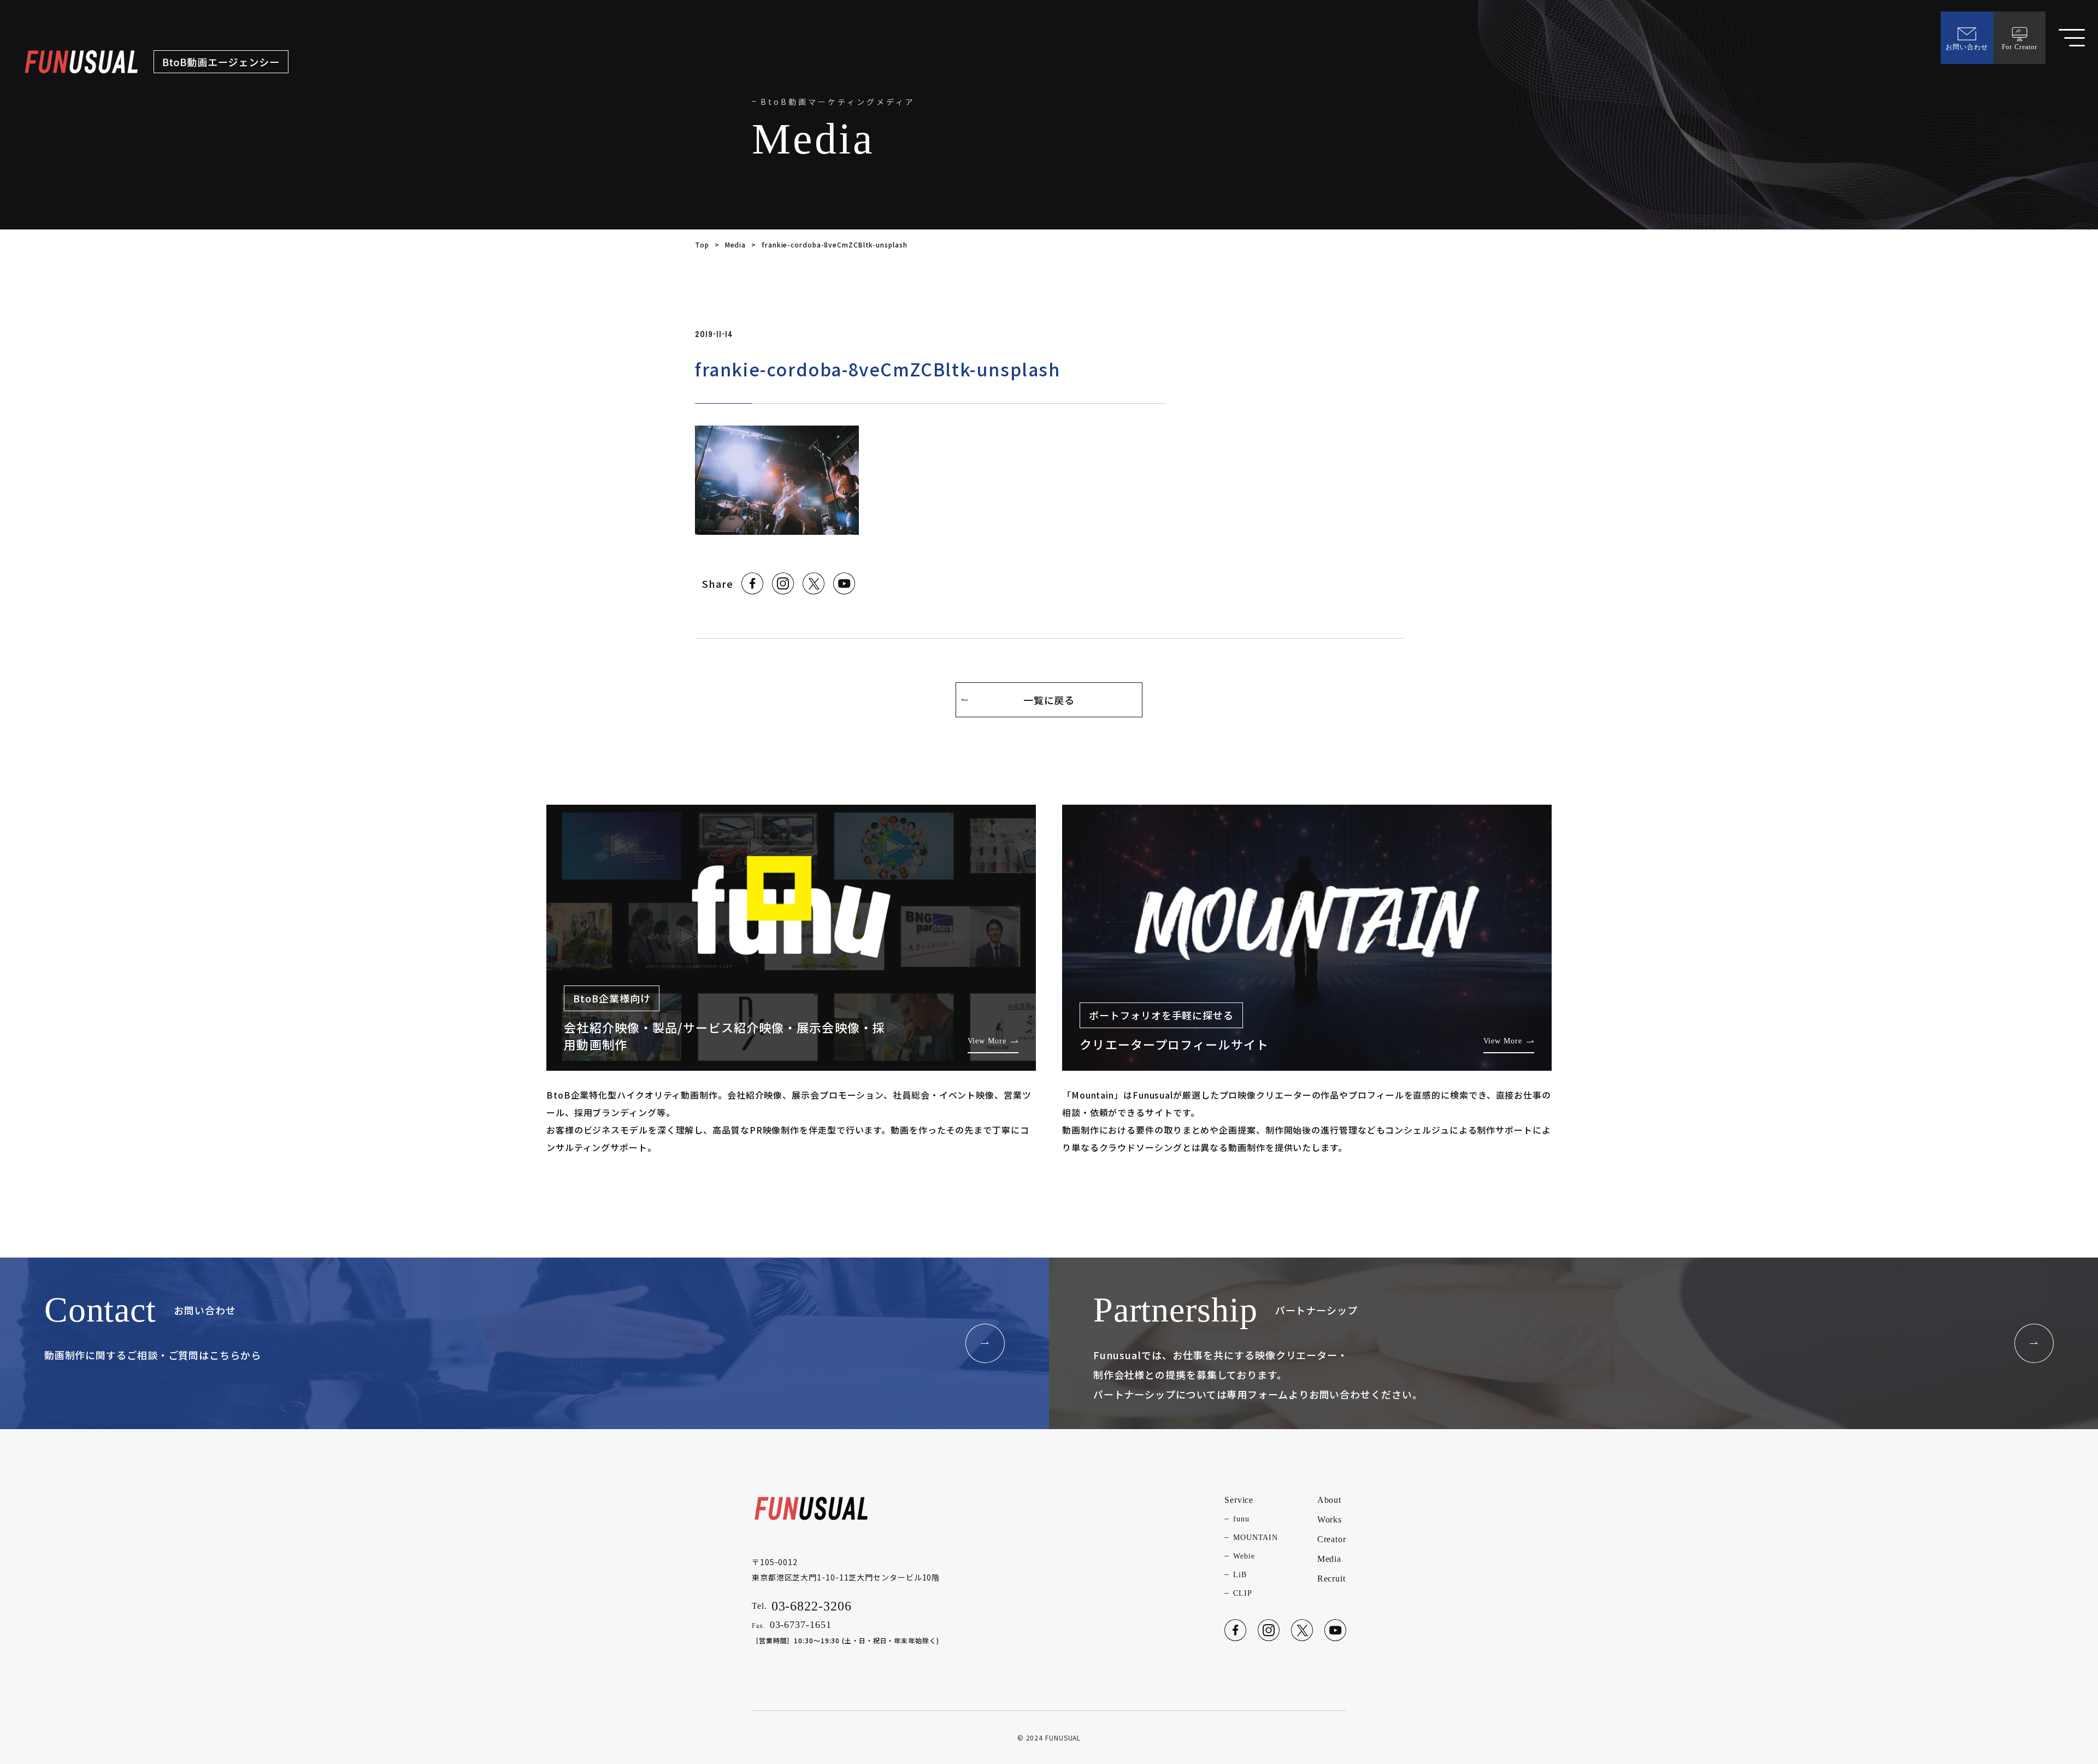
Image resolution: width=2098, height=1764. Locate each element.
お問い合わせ (1967, 47)
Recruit (1331, 1579)
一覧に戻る (1049, 700)
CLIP (1243, 1593)
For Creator (2020, 47)
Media (736, 244)
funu (1241, 1519)
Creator (1332, 1539)
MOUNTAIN (1256, 1538)
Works (1330, 1520)
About (1330, 1500)
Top (702, 244)
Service (1239, 1500)
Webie (1244, 1556)
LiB (1240, 1575)
